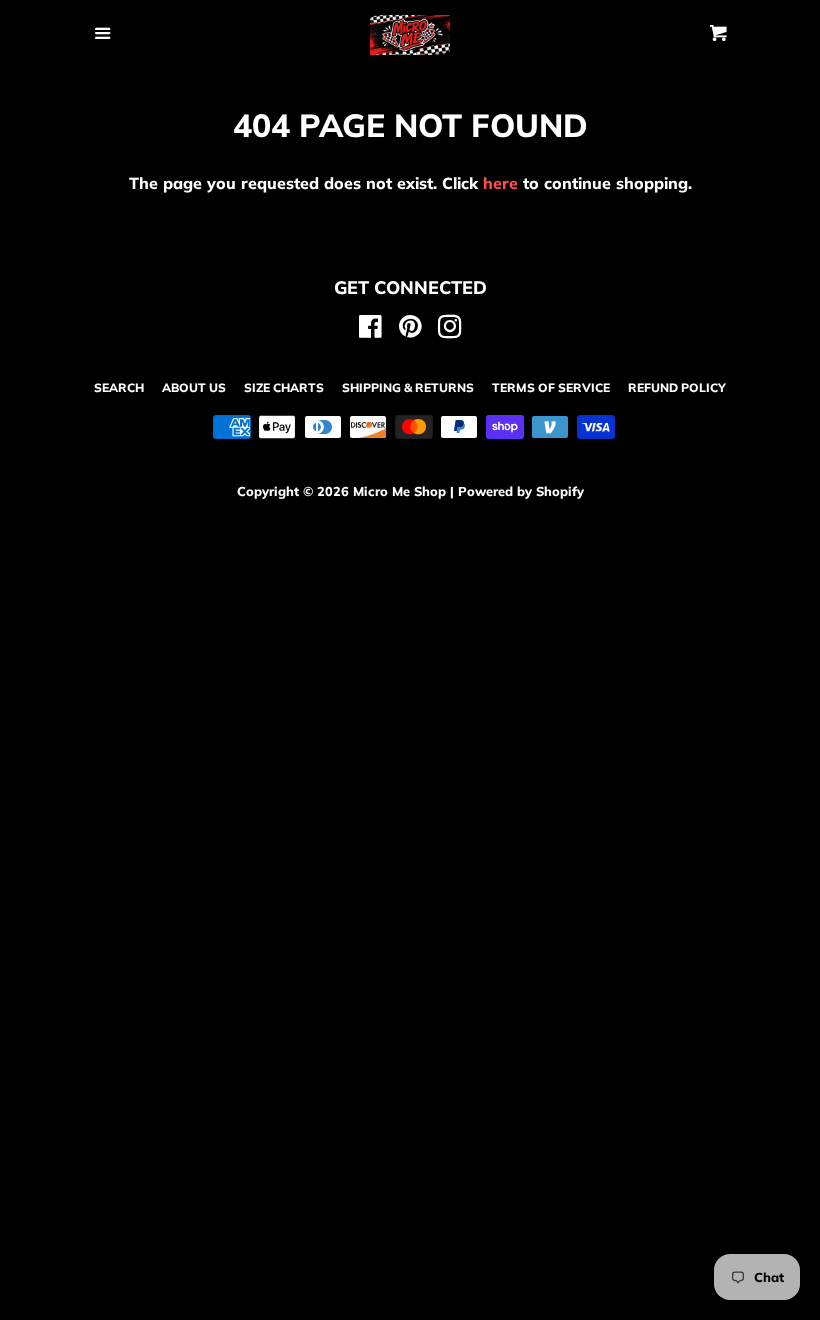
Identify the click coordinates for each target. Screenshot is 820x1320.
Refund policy (677, 387)
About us (194, 387)
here (500, 183)
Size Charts (284, 387)
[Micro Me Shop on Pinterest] (410, 330)
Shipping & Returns (408, 387)
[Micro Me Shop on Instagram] (450, 330)
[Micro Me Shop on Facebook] (370, 330)
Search (119, 387)
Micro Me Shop (399, 491)
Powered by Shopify (521, 491)
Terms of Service (551, 387)
